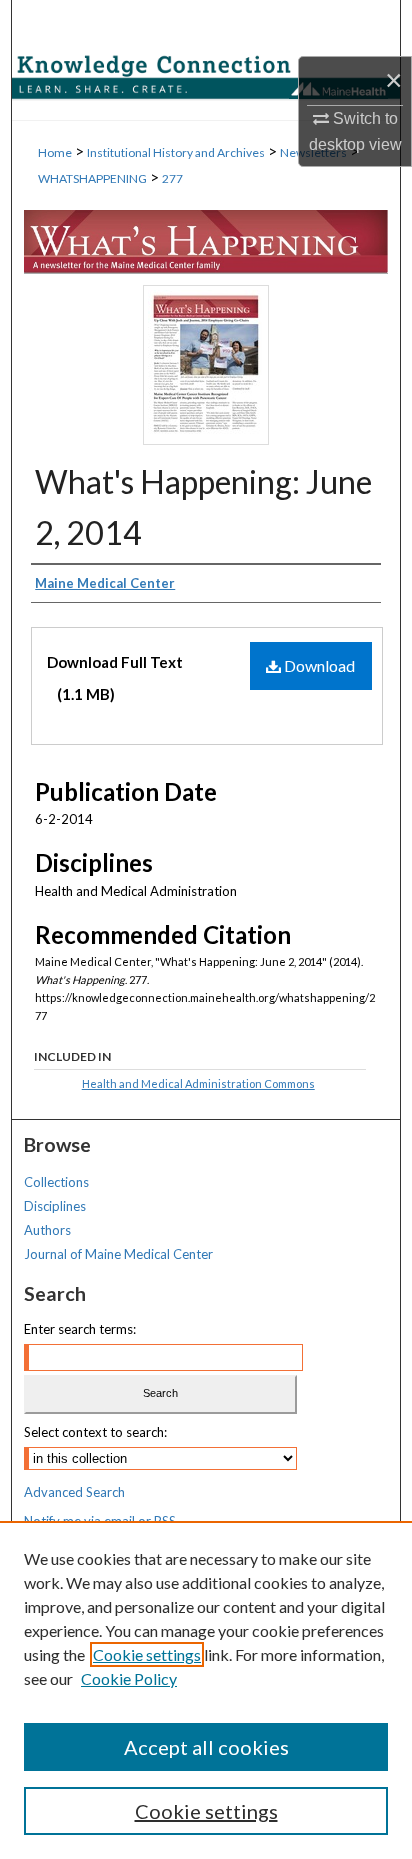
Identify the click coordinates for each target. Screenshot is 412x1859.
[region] (206, 1690)
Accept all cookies (206, 1747)
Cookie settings (147, 1654)
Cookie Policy (129, 1678)
